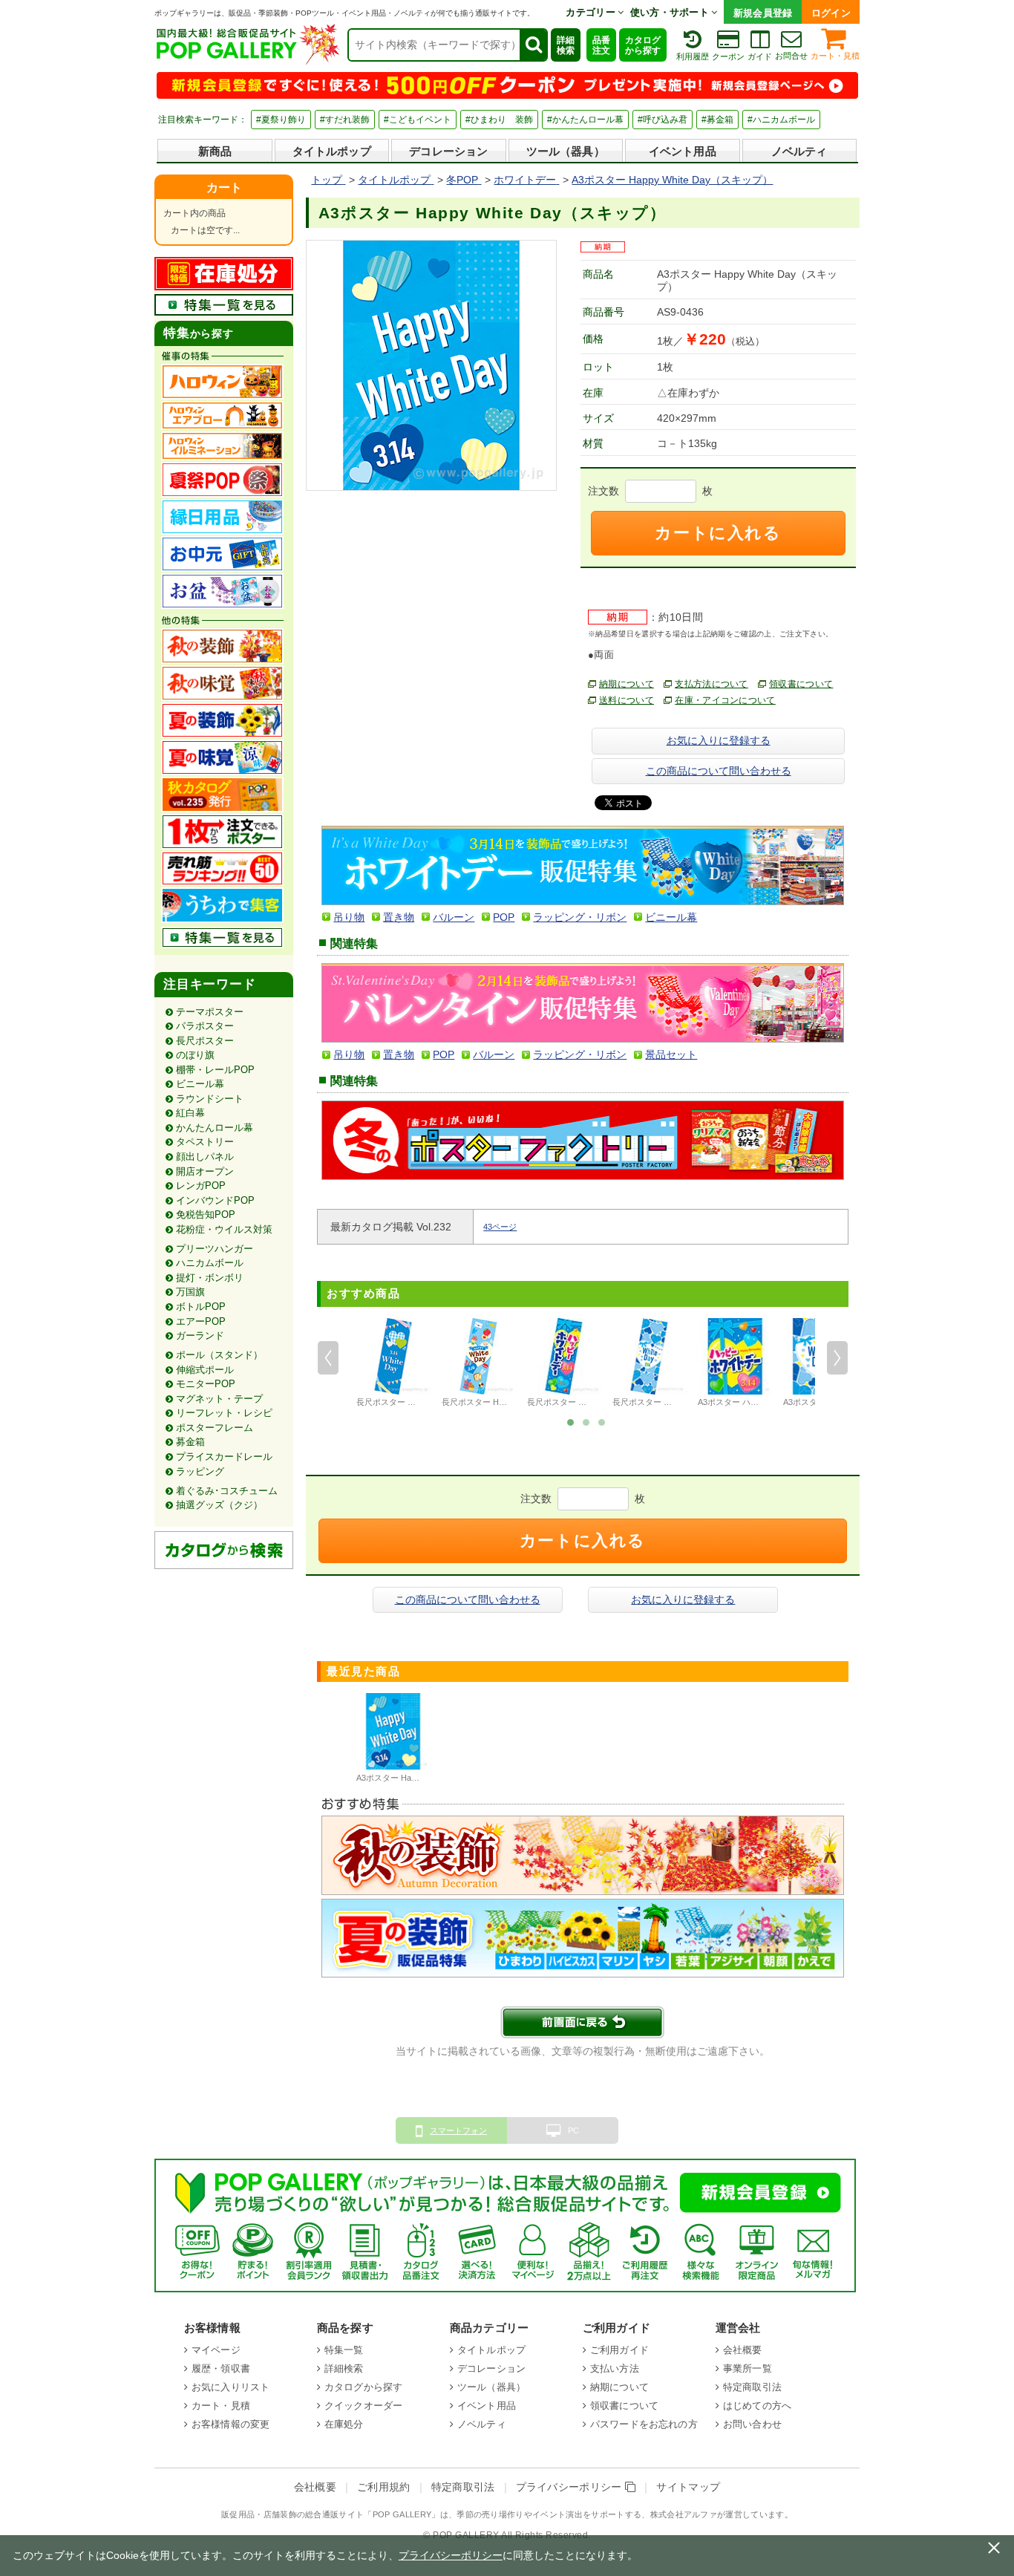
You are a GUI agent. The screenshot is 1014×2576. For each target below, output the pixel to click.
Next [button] (837, 1358)
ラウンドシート (210, 1099)
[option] (393, 1365)
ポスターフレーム (215, 1428)
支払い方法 (615, 2368)
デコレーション (448, 151)
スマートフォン (458, 2130)
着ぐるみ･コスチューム (227, 1491)
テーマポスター (210, 1012)
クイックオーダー (363, 2406)
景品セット (671, 1054)
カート (224, 188)
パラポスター (205, 1026)
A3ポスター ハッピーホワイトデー (761, 1402)
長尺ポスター (205, 1041)
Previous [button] (328, 1358)
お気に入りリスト (230, 2387)
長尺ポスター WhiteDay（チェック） (424, 1402)
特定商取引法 (752, 2387)
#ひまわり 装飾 (499, 120)
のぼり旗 (195, 1055)
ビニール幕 (200, 1084)
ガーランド (200, 1336)
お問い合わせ (752, 2424)
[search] (533, 45)
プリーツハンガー (215, 1249)
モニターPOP (206, 1384)
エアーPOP (201, 1321)
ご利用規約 (384, 2487)
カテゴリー (592, 12)
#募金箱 (717, 120)
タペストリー (205, 1142)
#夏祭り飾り (281, 120)
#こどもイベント (418, 120)
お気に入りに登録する (719, 740)
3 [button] (602, 1421)
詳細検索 (566, 45)
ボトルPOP (201, 1307)
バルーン (454, 917)
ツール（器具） (566, 151)
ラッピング (200, 1471)
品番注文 (601, 45)
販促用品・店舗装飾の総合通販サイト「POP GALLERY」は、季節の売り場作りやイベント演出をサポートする (431, 2514)
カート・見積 (835, 56)
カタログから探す (643, 45)
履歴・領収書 (221, 2368)
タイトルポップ (332, 151)
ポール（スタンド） (219, 1355)
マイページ (216, 2350)
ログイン (831, 13)
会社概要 (743, 2350)
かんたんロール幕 (215, 1128)
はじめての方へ (757, 2406)
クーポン (728, 56)
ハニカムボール (210, 1263)
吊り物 (349, 917)
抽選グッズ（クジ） (219, 1505)
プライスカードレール (224, 1457)
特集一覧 (344, 2350)
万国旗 (190, 1292)
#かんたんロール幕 (585, 120)
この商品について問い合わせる (719, 771)
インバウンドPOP (215, 1200)
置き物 (399, 917)
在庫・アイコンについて (725, 700)
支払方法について (712, 684)
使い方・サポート (671, 12)
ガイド (760, 56)
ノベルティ (799, 151)
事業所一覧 (748, 2368)
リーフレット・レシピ (224, 1413)
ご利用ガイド (619, 2350)
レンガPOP (201, 1186)
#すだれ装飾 (345, 120)
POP (504, 917)
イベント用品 (683, 151)
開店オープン (205, 1171)
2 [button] (586, 1421)
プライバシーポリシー (571, 2487)
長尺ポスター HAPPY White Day (500, 1402)
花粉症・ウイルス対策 (224, 1229)
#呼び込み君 (663, 120)
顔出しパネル (205, 1157)
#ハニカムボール (781, 120)
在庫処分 (344, 2424)
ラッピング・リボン (580, 917)
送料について (627, 700)
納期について (627, 684)
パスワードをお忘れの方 (644, 2424)
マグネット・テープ (219, 1399)
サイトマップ (688, 2487)
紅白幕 (190, 1113)
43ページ (500, 1227)
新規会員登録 (763, 13)
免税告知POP (206, 1214)
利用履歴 (693, 56)
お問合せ (791, 56)
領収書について (801, 684)
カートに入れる (718, 533)
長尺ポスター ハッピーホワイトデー (593, 1402)
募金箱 (190, 1442)
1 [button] (571, 1421)
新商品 (215, 151)
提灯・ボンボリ (210, 1278)
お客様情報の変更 (230, 2424)
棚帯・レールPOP (215, 1070)
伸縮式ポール (205, 1370)
